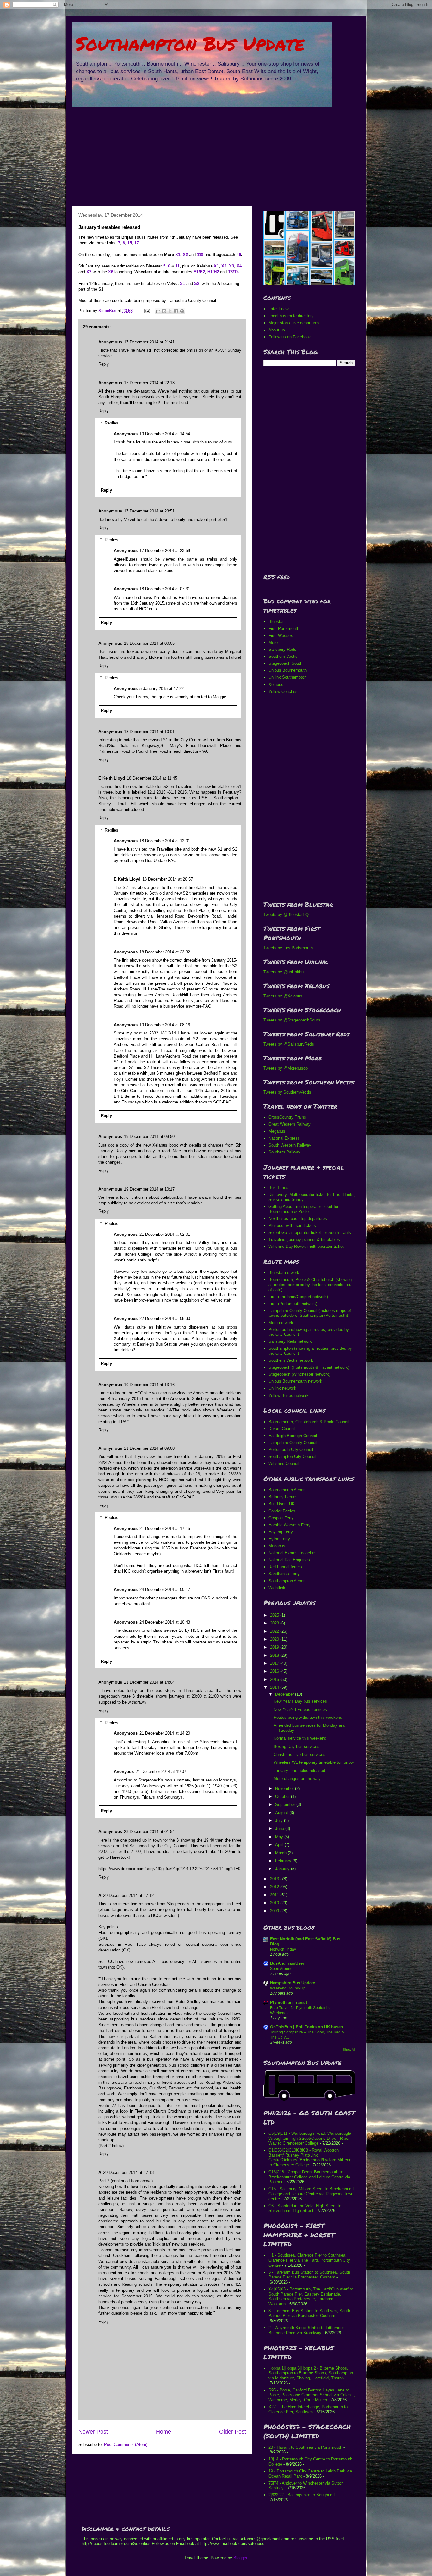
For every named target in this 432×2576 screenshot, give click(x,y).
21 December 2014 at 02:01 (165, 1234)
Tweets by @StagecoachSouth (292, 1020)
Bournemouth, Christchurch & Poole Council (309, 1422)
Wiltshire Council (284, 1464)
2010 (275, 1903)
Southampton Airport (287, 1581)
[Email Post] (147, 311)
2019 (275, 1647)
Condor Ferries (282, 1511)
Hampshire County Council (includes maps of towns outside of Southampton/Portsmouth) (310, 1313)
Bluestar (276, 622)
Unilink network (282, 1388)
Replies (111, 423)
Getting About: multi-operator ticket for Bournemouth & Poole (303, 1209)
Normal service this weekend (300, 1738)
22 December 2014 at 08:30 (165, 1319)
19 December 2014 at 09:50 (149, 1137)
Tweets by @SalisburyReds (289, 1044)
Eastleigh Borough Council (293, 1436)
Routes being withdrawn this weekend (308, 1717)
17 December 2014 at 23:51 (149, 511)
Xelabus (276, 685)
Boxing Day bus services (296, 1747)
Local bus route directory (291, 316)
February (284, 1861)
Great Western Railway (290, 1124)
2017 (275, 1663)
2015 (275, 1679)
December (285, 1694)
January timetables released (299, 1771)
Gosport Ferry (281, 1518)
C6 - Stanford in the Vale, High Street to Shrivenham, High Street (305, 2208)
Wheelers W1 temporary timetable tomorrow (314, 1762)
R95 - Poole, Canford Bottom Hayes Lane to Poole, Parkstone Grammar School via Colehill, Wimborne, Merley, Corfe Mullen (312, 2395)
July (280, 1821)
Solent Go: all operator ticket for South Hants (310, 1232)
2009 (275, 1911)
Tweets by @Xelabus (283, 996)
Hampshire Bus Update (293, 1983)
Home (164, 2432)
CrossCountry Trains (287, 1117)
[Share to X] (170, 311)
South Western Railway (290, 1145)
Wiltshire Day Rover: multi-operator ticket (306, 1246)
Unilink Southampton (287, 677)
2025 (275, 1615)
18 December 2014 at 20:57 (168, 879)
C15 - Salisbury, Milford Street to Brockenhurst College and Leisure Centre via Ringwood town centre (311, 2194)
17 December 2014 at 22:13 (149, 383)
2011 (275, 1895)
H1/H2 (213, 272)
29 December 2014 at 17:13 (128, 2173)
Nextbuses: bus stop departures (298, 1219)
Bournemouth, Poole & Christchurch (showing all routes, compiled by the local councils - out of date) (311, 1285)
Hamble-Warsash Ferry (290, 1525)
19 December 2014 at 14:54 (165, 434)
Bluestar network (284, 1273)
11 (178, 266)
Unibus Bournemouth (288, 670)
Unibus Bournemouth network (295, 1381)
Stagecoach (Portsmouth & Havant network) (309, 1367)
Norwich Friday (283, 1949)
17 (137, 243)
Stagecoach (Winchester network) (299, 1374)
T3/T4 (233, 272)
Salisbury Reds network (290, 1341)
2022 (275, 1631)
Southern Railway (284, 1152)
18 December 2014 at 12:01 (165, 841)
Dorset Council (282, 1429)
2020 (275, 1639)
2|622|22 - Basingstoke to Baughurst (302, 2495)
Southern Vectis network (291, 1360)
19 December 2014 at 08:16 (165, 1025)
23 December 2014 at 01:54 (149, 1832)
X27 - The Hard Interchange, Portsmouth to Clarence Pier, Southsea (308, 2409)
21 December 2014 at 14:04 (149, 1682)
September (286, 1804)
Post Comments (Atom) (126, 2444)
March (281, 1853)
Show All (349, 2049)
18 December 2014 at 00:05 (149, 643)
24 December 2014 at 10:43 (165, 1622)
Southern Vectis (283, 656)
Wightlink (277, 1588)
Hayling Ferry (281, 1532)
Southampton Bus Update (190, 43)
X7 (89, 272)
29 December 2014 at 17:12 (128, 1896)
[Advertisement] (216, 155)
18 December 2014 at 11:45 (152, 778)
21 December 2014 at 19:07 (161, 1772)
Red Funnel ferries (285, 1567)
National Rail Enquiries (289, 1560)
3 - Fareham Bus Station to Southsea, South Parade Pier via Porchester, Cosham (309, 2275)
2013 (275, 1879)
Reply (104, 364)
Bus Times (278, 1187)
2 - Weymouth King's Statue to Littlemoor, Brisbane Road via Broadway (307, 2330)
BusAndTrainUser (287, 1963)
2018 (275, 1655)
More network (281, 1323)
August (282, 1813)
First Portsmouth (284, 628)
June (280, 1828)
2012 (275, 1887)
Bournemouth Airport (287, 1490)
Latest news (280, 309)
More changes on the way (297, 1778)
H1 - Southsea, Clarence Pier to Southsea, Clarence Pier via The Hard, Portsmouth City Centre (309, 2260)
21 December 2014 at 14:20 (165, 1733)
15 (130, 243)
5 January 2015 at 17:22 (162, 689)
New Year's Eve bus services (300, 1709)
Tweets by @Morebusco (286, 1068)
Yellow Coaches (283, 691)
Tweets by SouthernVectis (287, 1092)
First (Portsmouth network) (293, 1304)
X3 (231, 266)
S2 (197, 283)
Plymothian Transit (289, 2003)
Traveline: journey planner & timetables (304, 1239)
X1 (178, 255)
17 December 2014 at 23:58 (165, 551)
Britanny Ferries (283, 1497)
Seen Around (281, 1969)
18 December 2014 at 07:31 (165, 589)
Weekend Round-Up (288, 1988)
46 (239, 255)
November (285, 1789)
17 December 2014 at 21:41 (149, 342)
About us (277, 330)
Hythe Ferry (279, 1539)
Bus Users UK (282, 1504)
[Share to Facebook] (176, 311)
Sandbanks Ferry (284, 1574)
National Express (284, 1138)
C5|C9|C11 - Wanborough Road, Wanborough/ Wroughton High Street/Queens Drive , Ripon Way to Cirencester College (310, 2138)
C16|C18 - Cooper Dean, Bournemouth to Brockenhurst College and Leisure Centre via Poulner (309, 2177)
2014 (275, 1687)
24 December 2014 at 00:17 (165, 1590)
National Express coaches (293, 1553)
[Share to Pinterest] (182, 311)
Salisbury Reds (282, 649)
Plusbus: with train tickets (292, 1225)
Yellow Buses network (289, 1395)
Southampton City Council (292, 1457)
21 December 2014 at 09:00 (149, 1448)
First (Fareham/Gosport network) (298, 1297)
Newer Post (93, 2432)
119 (200, 255)
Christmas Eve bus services (299, 1754)
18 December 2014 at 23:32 (165, 952)
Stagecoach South (285, 663)
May (280, 1837)
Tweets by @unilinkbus (285, 972)
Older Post (233, 2432)
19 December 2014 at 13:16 (149, 1385)
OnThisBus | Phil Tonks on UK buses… (309, 2027)
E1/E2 (199, 272)
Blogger (240, 2558)
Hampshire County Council (293, 1443)
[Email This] (158, 311)
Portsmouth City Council (291, 1450)
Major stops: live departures (294, 323)
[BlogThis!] (164, 311)
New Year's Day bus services (300, 1701)
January (283, 1869)
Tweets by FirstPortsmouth (288, 948)
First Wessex (281, 635)
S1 (182, 283)
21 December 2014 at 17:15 (165, 1528)
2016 (275, 1671)
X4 (239, 266)
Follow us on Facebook (290, 337)
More (273, 642)
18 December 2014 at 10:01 (149, 732)
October (283, 1797)
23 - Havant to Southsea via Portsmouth (305, 2447)
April (280, 1845)
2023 (275, 1623)
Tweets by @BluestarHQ (286, 915)
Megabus (277, 1131)
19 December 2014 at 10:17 (149, 1189)
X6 (111, 272)
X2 (185, 255)
